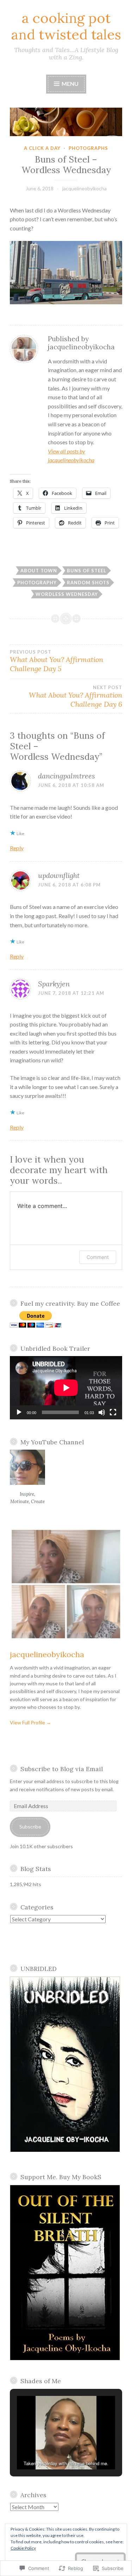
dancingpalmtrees (67, 776)
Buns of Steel (87, 571)
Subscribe (30, 1827)
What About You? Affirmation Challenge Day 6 (76, 697)
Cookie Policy (23, 2548)
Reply (17, 848)
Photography (37, 583)
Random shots (88, 583)
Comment (98, 1257)
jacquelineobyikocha (84, 188)
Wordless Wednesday (67, 594)
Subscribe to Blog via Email (62, 1769)
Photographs (88, 148)
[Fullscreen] (113, 1412)
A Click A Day (42, 148)
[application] (66, 1388)
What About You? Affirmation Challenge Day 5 (56, 661)
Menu (70, 84)
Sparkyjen (54, 984)
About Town (39, 571)
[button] (66, 272)
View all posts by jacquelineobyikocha (71, 456)
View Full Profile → (30, 1722)
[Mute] (102, 1412)
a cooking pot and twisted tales (66, 26)
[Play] (19, 1412)
